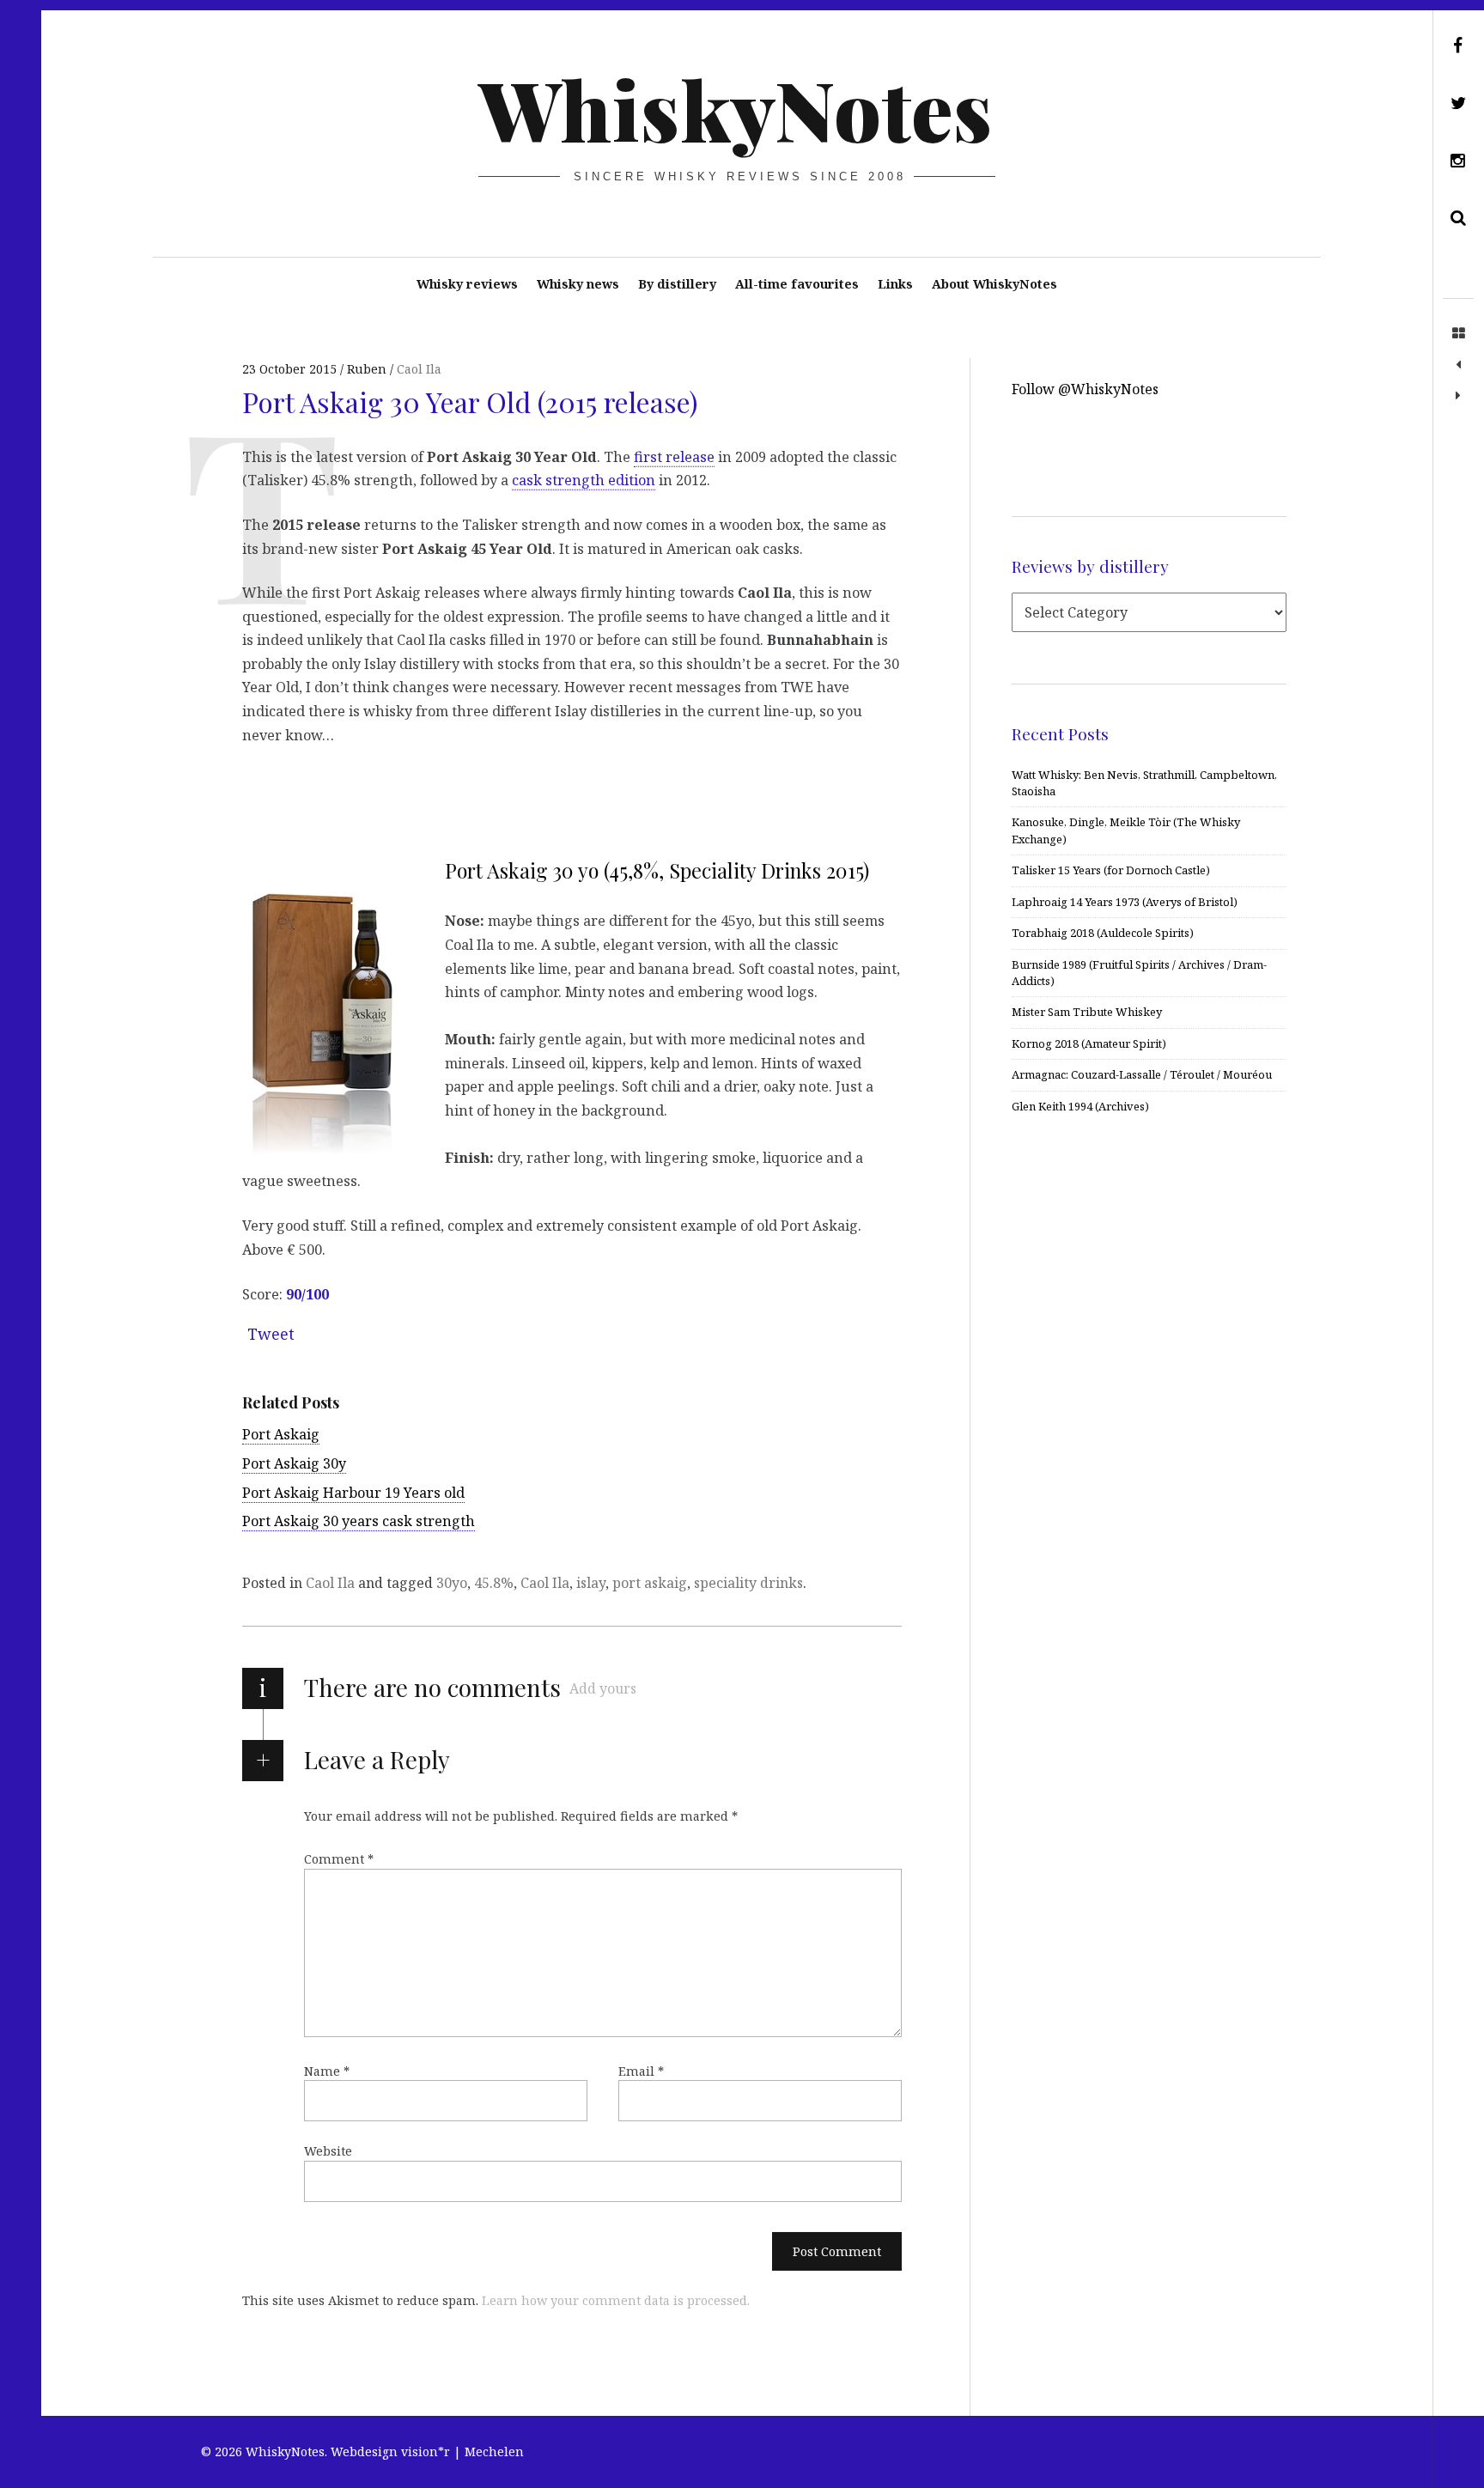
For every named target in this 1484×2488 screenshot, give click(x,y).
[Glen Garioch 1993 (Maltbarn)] (1458, 365)
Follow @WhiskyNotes (1085, 389)
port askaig (650, 1583)
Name (327, 2071)
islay (591, 1583)
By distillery (677, 284)
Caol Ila (419, 369)
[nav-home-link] (1458, 334)
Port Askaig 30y (294, 1463)
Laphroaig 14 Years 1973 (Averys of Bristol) (1125, 902)
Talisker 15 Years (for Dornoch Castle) (1111, 870)
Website (328, 2151)
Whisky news (578, 284)
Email (641, 2071)
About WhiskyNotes (994, 284)
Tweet (271, 1334)
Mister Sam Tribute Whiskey (1087, 1012)
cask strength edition (584, 480)
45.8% (494, 1583)
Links (895, 284)
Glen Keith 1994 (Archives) (1080, 1106)
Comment (339, 1859)
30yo (452, 1583)
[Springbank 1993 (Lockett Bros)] (1458, 396)
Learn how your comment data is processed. (616, 2300)
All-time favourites (797, 284)
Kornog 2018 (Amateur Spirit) (1089, 1043)
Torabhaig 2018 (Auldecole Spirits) (1103, 933)
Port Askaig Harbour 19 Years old (353, 1493)
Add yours (603, 1688)
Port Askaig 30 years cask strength (359, 1521)
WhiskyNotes (736, 108)
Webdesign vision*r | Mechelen (427, 2452)
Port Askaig (281, 1434)
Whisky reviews (467, 284)
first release (674, 456)
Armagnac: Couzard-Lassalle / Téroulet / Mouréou (1142, 1074)
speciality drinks (748, 1583)
